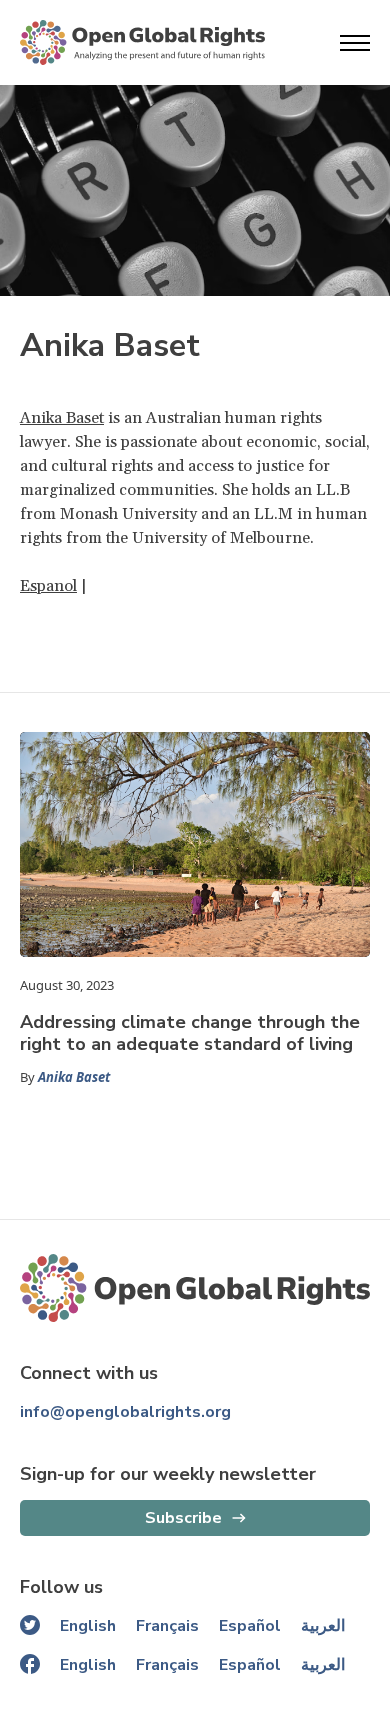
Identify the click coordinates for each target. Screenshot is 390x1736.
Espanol (48, 586)
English (88, 1626)
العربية (323, 1626)
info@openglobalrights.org (125, 1412)
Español (250, 1626)
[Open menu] (355, 43)
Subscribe (183, 1518)
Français (167, 1626)
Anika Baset (62, 418)
